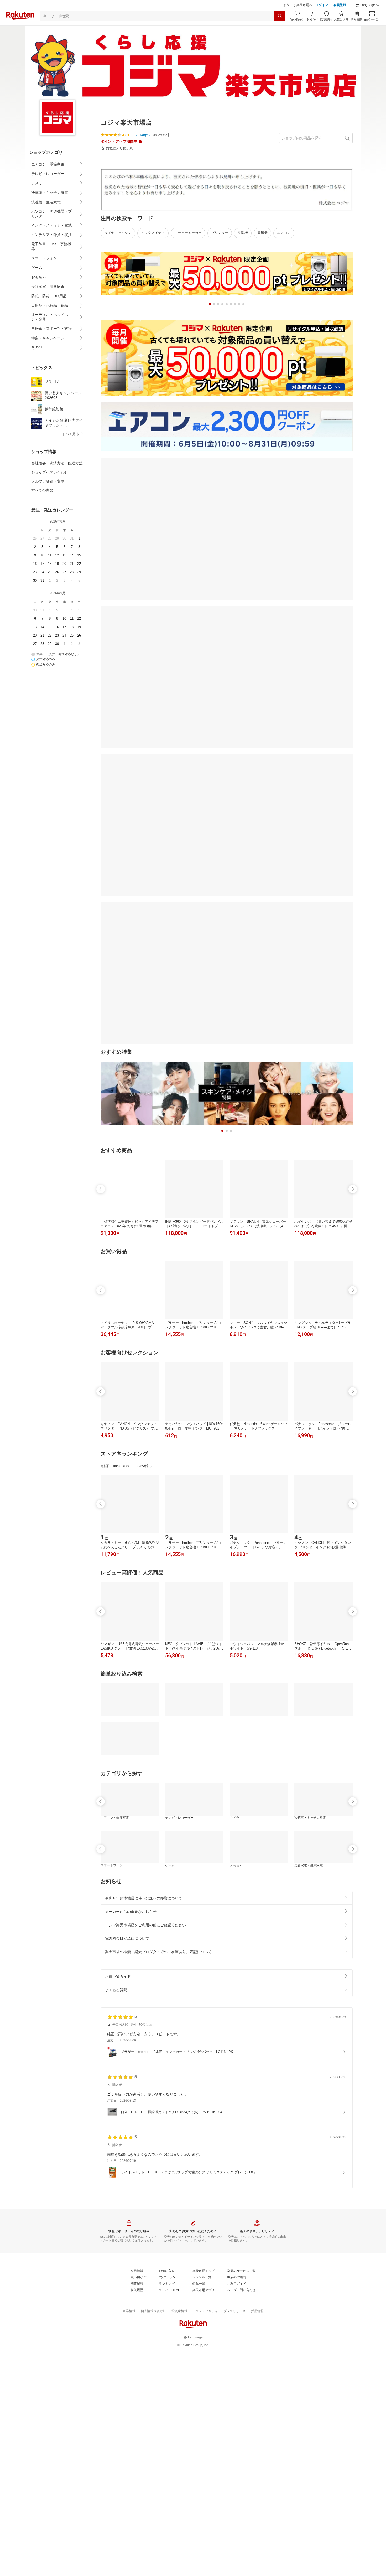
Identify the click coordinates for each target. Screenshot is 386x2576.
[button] (368, 5)
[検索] (280, 16)
